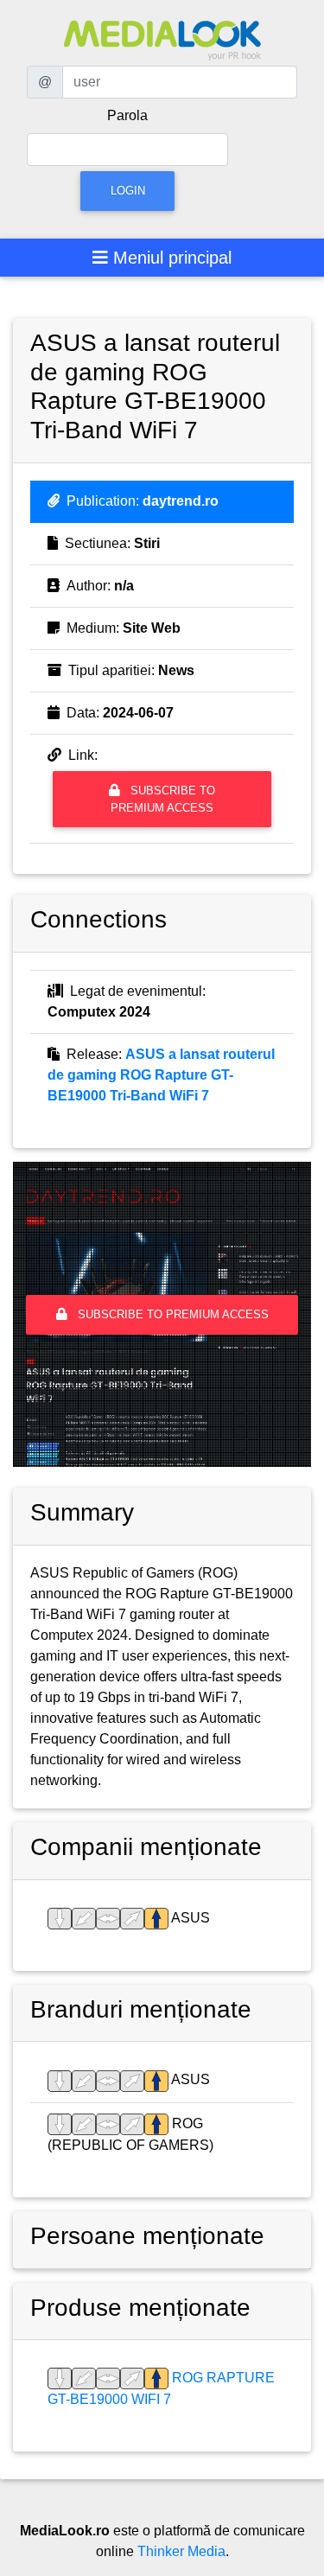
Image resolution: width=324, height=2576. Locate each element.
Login (128, 191)
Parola (127, 115)
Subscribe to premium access (163, 799)
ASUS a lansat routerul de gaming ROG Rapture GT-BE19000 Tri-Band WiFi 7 (161, 1075)
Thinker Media (181, 2551)
